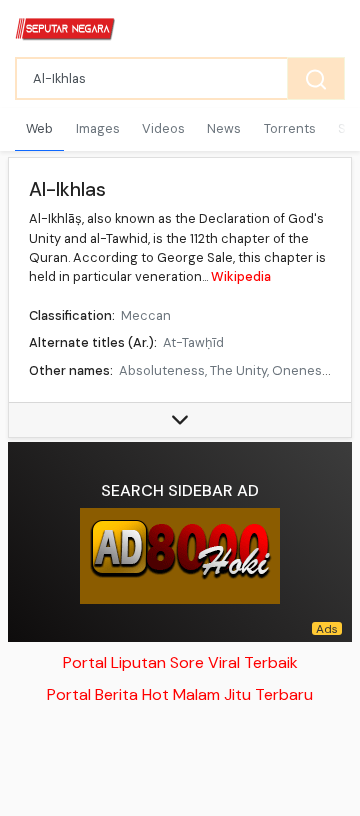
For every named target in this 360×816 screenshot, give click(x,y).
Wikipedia (241, 276)
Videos (163, 128)
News (224, 128)
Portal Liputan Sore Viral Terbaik (180, 662)
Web (39, 128)
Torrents (290, 128)
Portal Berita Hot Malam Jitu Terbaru (180, 694)
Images (98, 128)
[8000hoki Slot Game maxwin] (180, 556)
